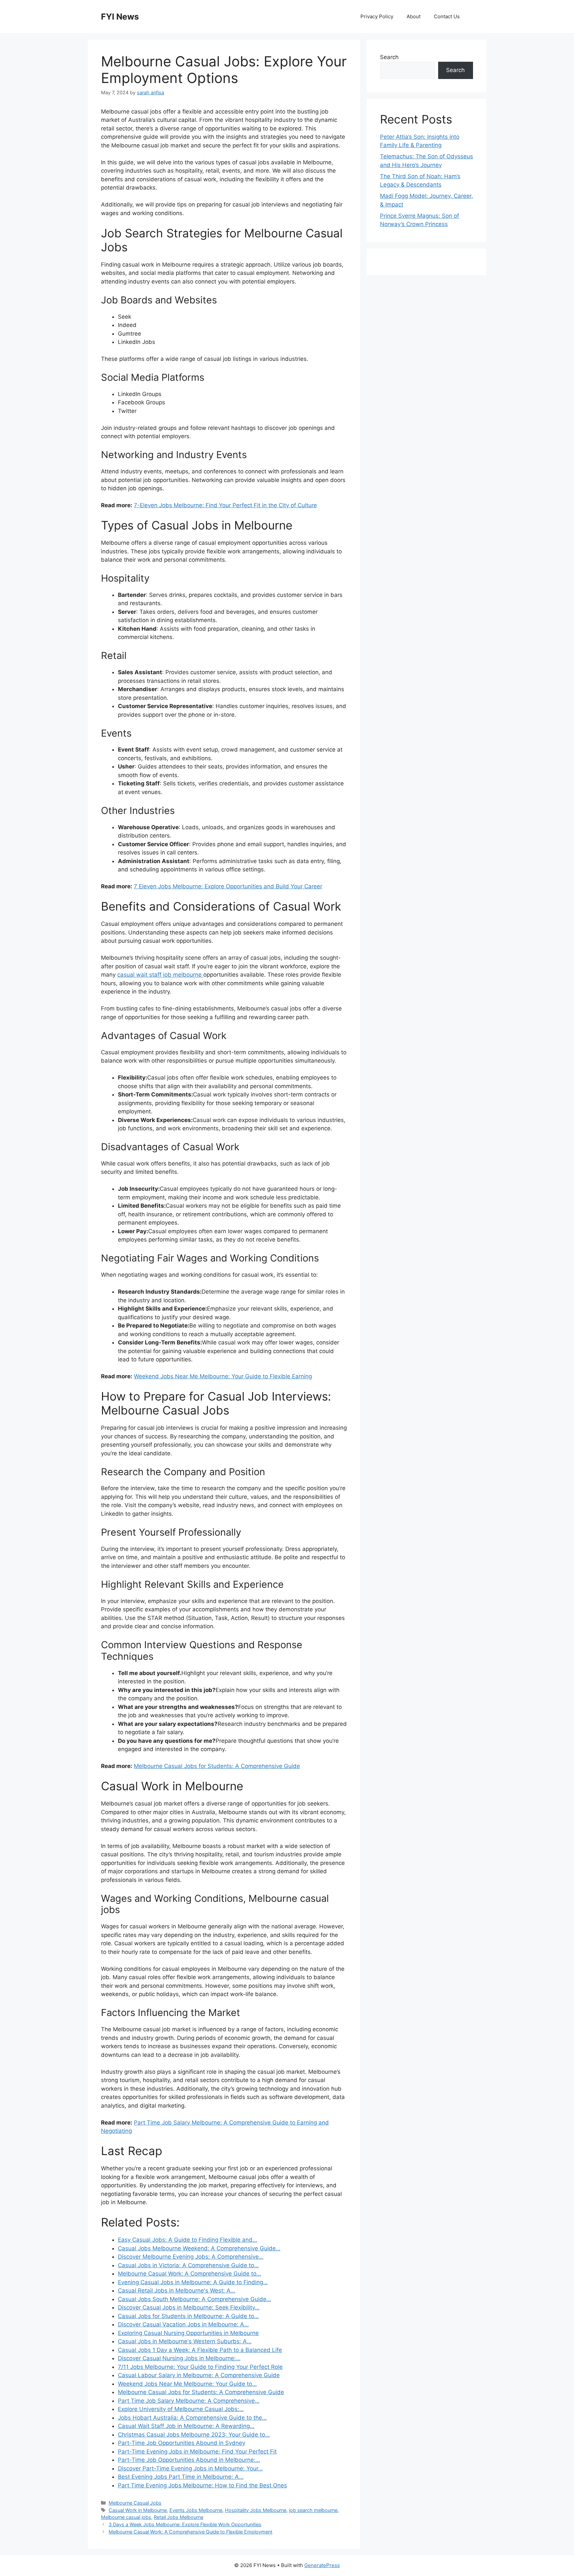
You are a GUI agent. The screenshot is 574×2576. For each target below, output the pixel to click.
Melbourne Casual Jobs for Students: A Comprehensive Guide (217, 1766)
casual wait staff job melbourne (160, 975)
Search (389, 57)
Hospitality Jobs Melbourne (256, 2510)
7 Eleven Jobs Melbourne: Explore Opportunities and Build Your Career (228, 886)
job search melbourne (313, 2510)
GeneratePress (322, 2565)
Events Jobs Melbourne (196, 2510)
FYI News (120, 17)
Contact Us (447, 16)
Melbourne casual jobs (126, 2517)
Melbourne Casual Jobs (135, 2503)
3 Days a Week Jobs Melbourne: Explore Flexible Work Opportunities (185, 2524)
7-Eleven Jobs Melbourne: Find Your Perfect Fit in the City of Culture (225, 505)
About (414, 16)
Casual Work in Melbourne (138, 2510)
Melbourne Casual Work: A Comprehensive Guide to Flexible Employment (191, 2532)
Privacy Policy (377, 16)
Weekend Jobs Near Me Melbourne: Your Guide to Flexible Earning (223, 1376)
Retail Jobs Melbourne (179, 2517)
